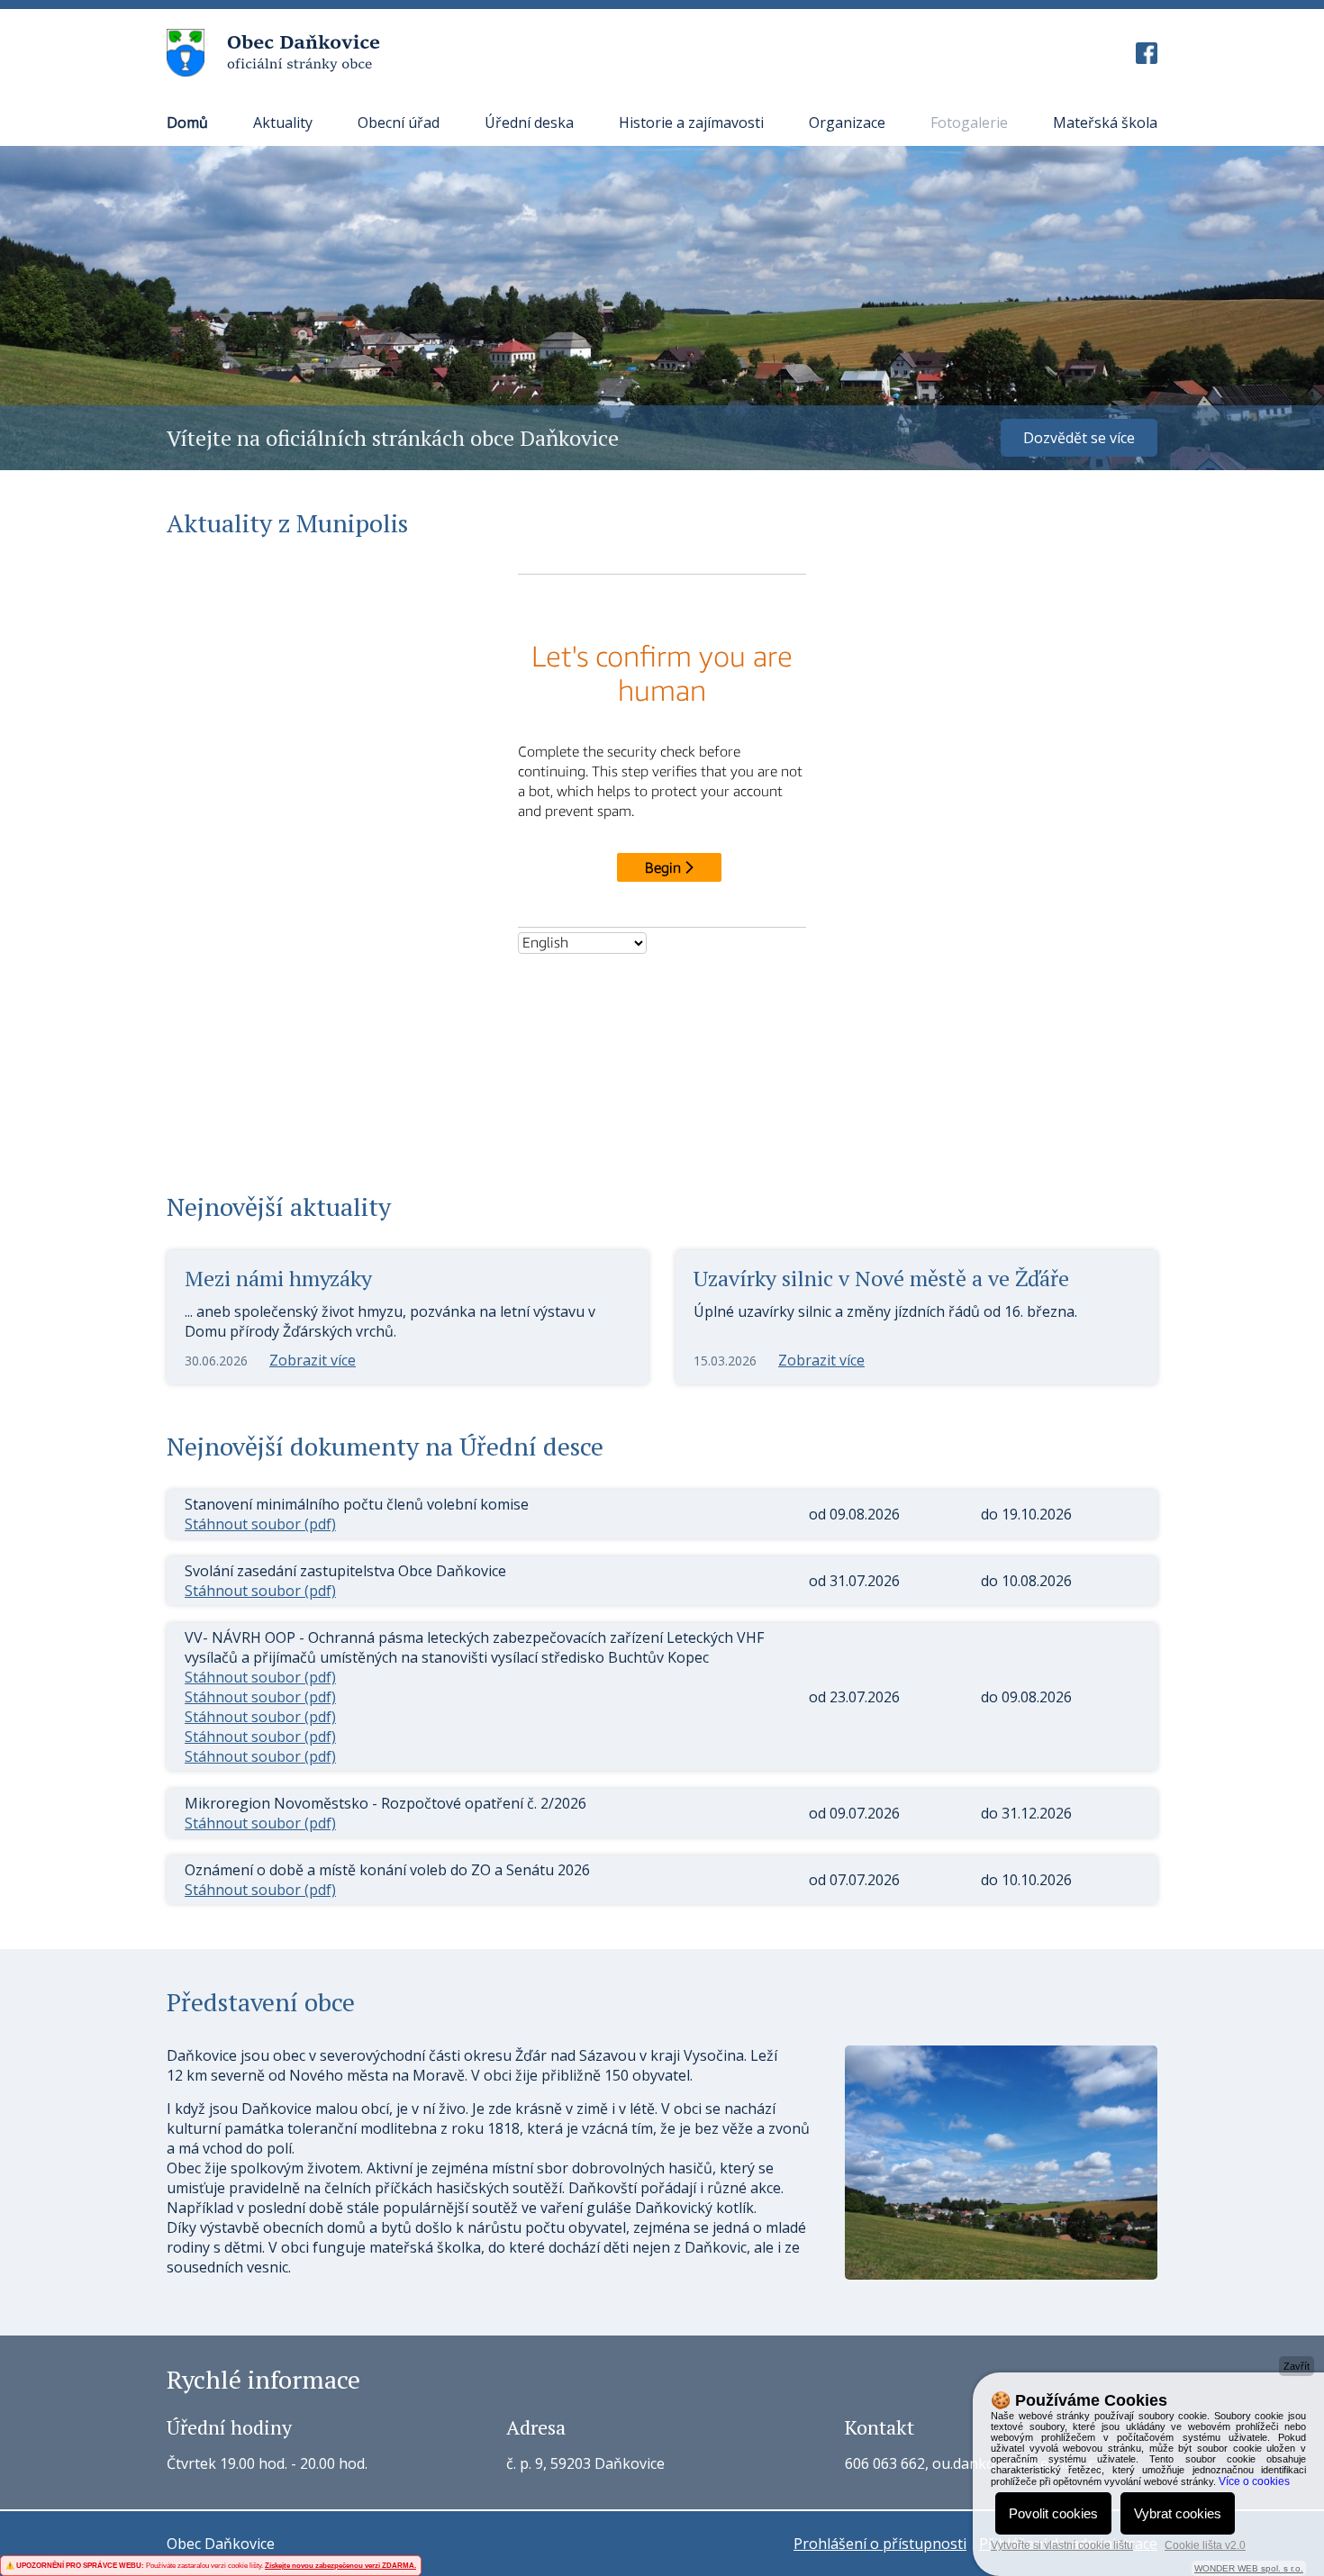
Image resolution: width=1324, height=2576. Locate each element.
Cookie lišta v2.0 (1205, 2545)
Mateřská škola (1105, 122)
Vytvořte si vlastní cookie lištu (1062, 2545)
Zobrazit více (313, 1360)
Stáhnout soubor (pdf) (260, 1524)
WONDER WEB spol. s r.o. (1249, 2568)
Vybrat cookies (1178, 2513)
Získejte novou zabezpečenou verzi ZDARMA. (340, 2566)
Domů (187, 122)
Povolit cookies (1053, 2513)
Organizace (847, 122)
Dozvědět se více (1079, 438)
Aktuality (283, 122)
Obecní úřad (399, 122)
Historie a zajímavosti (691, 122)
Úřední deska (529, 122)
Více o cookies (1254, 2481)
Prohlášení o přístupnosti (880, 2544)
